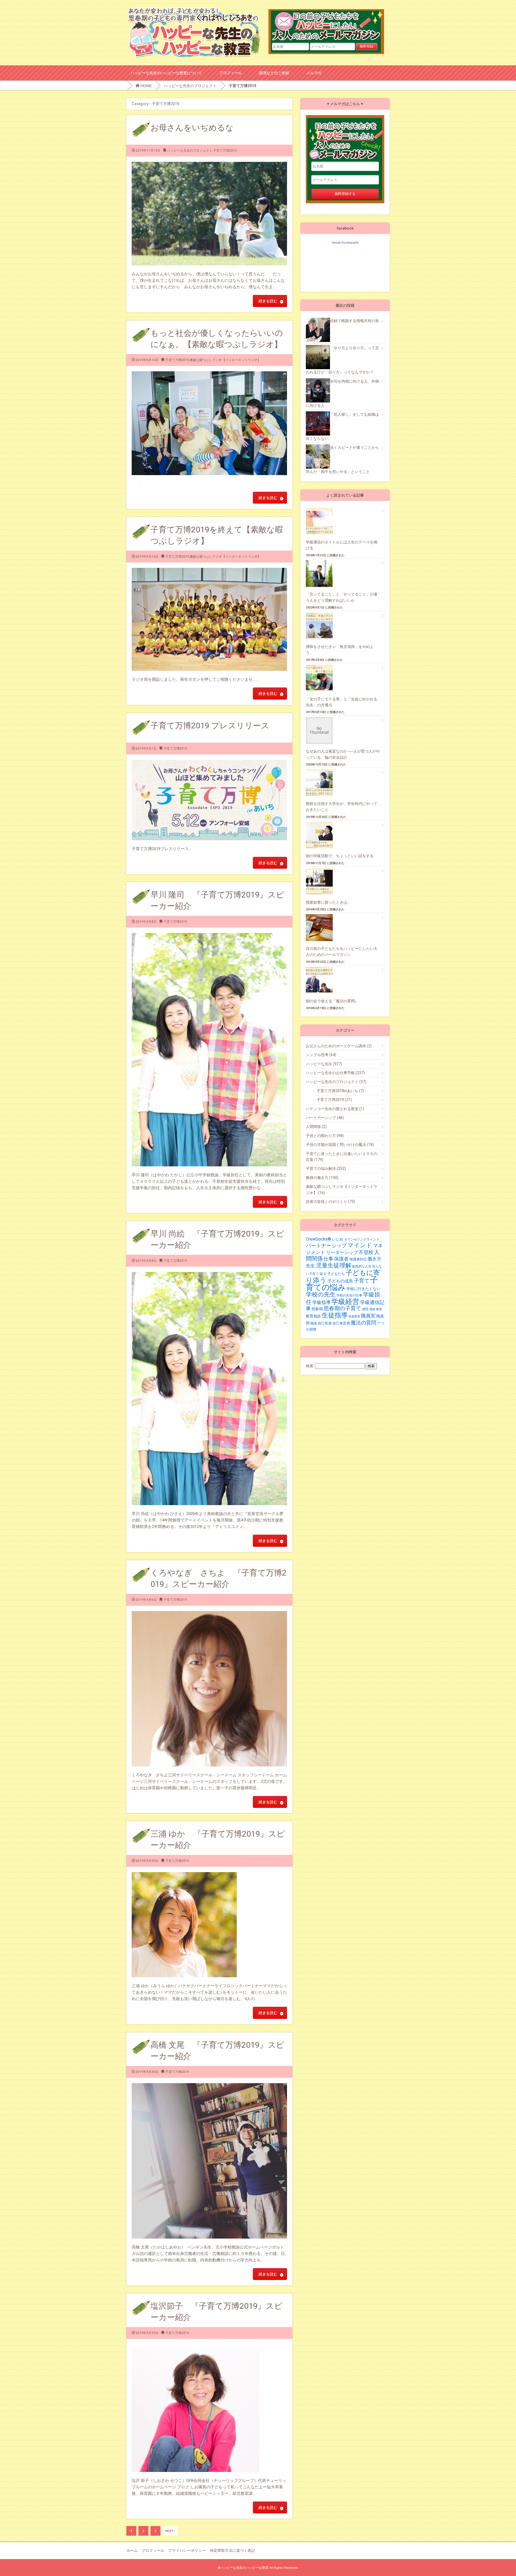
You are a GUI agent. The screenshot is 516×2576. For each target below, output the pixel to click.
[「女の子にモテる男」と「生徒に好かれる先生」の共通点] (322, 678)
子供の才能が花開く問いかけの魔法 (340, 1145)
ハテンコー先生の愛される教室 (335, 1109)
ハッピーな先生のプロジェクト (190, 86)
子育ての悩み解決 (326, 1168)
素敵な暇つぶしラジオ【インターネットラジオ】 (225, 360)
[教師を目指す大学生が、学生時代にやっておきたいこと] (322, 783)
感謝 (372, 1309)
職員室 (368, 1316)
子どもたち (336, 1274)
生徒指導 (335, 1315)
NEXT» (170, 2531)
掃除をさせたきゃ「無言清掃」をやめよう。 (340, 650)
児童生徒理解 (334, 1265)
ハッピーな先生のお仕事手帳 (335, 1073)
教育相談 (313, 1316)
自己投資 (325, 1323)
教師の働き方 (322, 1178)
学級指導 (321, 1302)
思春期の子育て (342, 1308)
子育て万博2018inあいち (340, 1091)
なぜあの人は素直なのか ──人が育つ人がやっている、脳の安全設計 (343, 754)
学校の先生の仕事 (349, 1295)
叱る (323, 1274)
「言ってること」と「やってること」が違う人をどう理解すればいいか (342, 597)
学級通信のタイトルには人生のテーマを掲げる (342, 545)
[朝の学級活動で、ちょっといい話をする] (322, 835)
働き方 (375, 1259)
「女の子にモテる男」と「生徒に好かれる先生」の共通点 (342, 702)
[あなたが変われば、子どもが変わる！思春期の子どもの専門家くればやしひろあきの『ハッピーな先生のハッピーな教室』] (194, 9)
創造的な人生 (362, 1266)
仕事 (328, 1259)
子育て (362, 1281)
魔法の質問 (363, 1323)
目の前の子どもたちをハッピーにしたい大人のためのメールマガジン (329, 26)
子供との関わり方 (325, 1136)
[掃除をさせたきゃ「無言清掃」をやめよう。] (322, 626)
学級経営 (345, 1302)
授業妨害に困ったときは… (328, 902)
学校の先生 (321, 1294)
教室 (379, 1309)
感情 (365, 1309)
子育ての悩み (342, 1283)
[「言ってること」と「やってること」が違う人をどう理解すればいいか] (322, 573)
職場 (314, 1323)
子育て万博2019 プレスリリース (210, 726)
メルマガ (314, 73)
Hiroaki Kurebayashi (345, 243)
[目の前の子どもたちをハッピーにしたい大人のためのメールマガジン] (322, 928)
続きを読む (268, 301)
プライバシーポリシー (187, 2550)
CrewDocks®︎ (318, 1239)
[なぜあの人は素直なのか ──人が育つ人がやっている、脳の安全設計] (322, 731)
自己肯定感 (341, 1323)
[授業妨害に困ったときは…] (322, 881)
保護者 (341, 1259)
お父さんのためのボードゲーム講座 (339, 1046)
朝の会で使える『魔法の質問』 (332, 1001)
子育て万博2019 (225, 151)
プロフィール (231, 73)
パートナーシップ (325, 1118)
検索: (310, 1366)
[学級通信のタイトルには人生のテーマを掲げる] (322, 521)
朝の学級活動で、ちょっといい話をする (340, 856)
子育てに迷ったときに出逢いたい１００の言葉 (342, 1157)
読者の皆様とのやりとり (330, 1202)
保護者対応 (358, 1259)
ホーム (132, 2550)
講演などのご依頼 (274, 73)
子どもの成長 (340, 1281)
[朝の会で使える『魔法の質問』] (322, 980)
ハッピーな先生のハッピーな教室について (166, 73)
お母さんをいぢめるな (192, 128)
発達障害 (354, 1316)
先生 (310, 1266)
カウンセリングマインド (362, 1239)
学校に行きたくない (363, 1289)
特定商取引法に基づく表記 (232, 2550)
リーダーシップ (342, 1252)
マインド (360, 1245)
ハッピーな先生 (324, 1064)
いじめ (338, 1239)
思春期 (317, 1309)
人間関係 (316, 1127)
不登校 (366, 1252)
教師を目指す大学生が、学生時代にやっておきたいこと (342, 807)
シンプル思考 (321, 1055)
